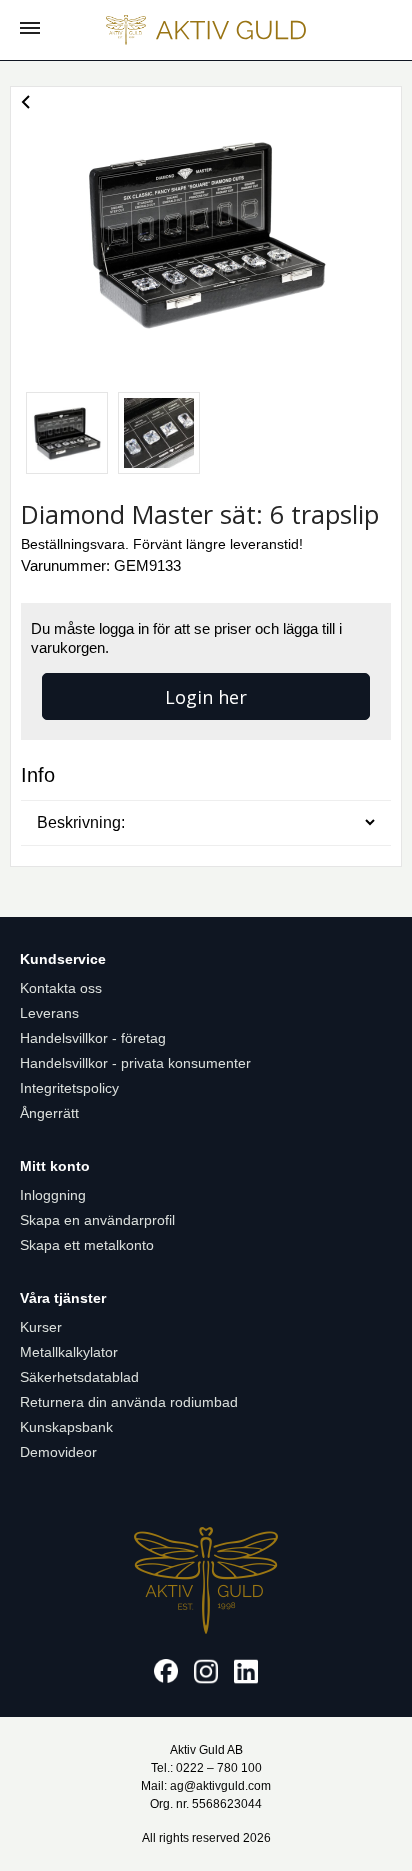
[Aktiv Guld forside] (206, 30)
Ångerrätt (49, 1113)
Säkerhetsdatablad (79, 1377)
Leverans (49, 1013)
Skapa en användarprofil (97, 1220)
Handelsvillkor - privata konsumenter (135, 1063)
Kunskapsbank (66, 1427)
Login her (206, 697)
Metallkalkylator (69, 1352)
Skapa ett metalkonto (87, 1245)
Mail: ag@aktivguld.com (206, 1786)
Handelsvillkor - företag (93, 1038)
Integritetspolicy (69, 1088)
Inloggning (53, 1195)
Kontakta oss (61, 988)
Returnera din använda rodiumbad (129, 1402)
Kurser (41, 1327)
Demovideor (58, 1452)
